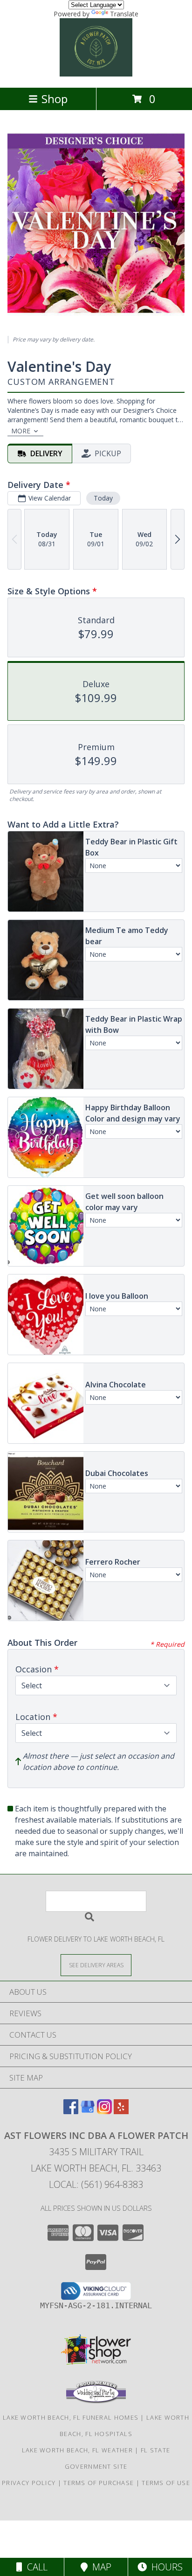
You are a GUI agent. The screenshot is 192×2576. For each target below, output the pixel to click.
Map (99, 2567)
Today (103, 498)
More (21, 431)
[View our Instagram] (104, 2111)
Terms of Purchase (99, 2483)
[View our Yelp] (121, 2111)
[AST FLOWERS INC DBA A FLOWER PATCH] (96, 74)
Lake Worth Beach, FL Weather (77, 2450)
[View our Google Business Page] (88, 2111)
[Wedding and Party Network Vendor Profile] (96, 2401)
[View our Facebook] (71, 2111)
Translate (124, 14)
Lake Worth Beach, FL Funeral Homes (71, 2417)
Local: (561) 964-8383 (96, 2184)
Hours (165, 2567)
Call (35, 2567)
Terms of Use (166, 2483)
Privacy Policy (29, 2483)
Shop (55, 99)
